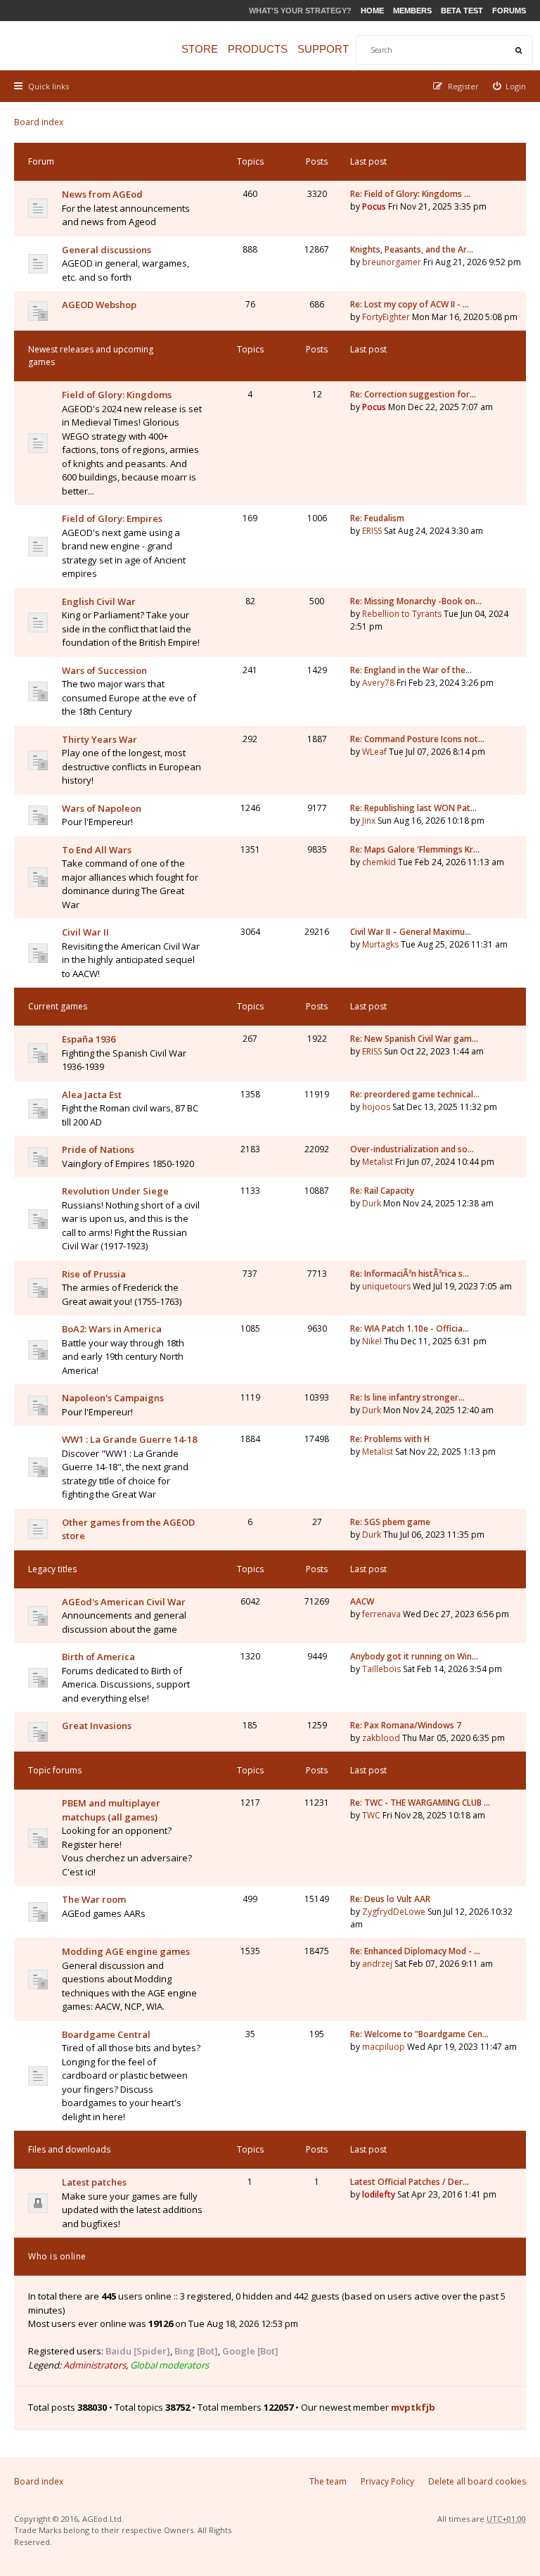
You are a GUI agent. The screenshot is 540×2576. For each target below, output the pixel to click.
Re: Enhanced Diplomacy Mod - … (415, 1951)
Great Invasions (97, 1726)
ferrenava (381, 1614)
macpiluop (384, 2047)
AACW (362, 1601)
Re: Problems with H (390, 1439)
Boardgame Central (106, 2034)
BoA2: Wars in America (112, 1329)
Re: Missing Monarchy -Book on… (416, 601)
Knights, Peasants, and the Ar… (412, 249)
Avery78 (378, 683)
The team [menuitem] (328, 2481)
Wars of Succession (104, 670)
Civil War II (85, 932)
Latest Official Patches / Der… (410, 2182)
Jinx (369, 821)
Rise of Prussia (94, 1274)
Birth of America (98, 1657)
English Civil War (99, 601)
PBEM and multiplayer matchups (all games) (111, 1810)
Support (323, 49)
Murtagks (380, 944)
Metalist (378, 1162)
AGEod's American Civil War (124, 1602)
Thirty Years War (99, 739)
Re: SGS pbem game (390, 1522)
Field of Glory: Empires (112, 518)
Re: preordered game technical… (415, 1094)
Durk (372, 1203)
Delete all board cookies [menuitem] (477, 2481)
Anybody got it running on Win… (414, 1656)
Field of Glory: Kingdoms (117, 395)
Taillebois (381, 1669)
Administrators (95, 2365)
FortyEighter (386, 317)
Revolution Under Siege (115, 1191)
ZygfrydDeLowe (394, 1912)
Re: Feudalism (377, 518)
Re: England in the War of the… (411, 670)
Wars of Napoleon (102, 808)
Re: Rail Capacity (382, 1191)
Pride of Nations (98, 1149)
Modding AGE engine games (126, 1951)
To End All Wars (97, 850)
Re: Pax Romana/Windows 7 (406, 1725)
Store (200, 49)
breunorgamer (392, 262)
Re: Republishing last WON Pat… (413, 808)
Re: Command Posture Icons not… (417, 739)
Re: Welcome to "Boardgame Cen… (419, 2034)
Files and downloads (69, 2149)
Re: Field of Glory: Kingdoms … (410, 194)
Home (372, 11)
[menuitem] (510, 86)
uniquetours (386, 1286)
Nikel (372, 1341)
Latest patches (94, 2182)
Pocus (374, 206)
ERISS (372, 531)
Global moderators (169, 2365)
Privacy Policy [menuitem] (387, 2481)
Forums (509, 11)
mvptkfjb (413, 2407)
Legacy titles (52, 1569)
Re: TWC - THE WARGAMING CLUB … (420, 1803)
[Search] (518, 50)
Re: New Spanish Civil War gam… (414, 1039)
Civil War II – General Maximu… (411, 932)
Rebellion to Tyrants (402, 614)
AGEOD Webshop (99, 305)
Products (258, 49)
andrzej (377, 1964)
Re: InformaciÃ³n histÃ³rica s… (410, 1274)
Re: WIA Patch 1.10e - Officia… (410, 1328)
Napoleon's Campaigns (113, 1398)
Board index (39, 122)
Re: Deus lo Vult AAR (390, 1899)
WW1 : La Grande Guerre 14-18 (129, 1439)
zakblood (381, 1738)
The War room (94, 1899)
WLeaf (374, 752)
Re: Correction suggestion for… (413, 394)
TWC (371, 1815)
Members (412, 11)
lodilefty (379, 2194)
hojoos (376, 1107)
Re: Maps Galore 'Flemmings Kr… (415, 849)
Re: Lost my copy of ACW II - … (410, 304)
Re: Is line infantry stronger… (407, 1397)
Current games (58, 1006)
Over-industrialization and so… (412, 1149)
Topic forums (55, 1770)
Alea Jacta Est (92, 1095)
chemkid (379, 862)
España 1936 (89, 1039)
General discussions (107, 250)
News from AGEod (102, 194)
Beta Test (462, 11)
